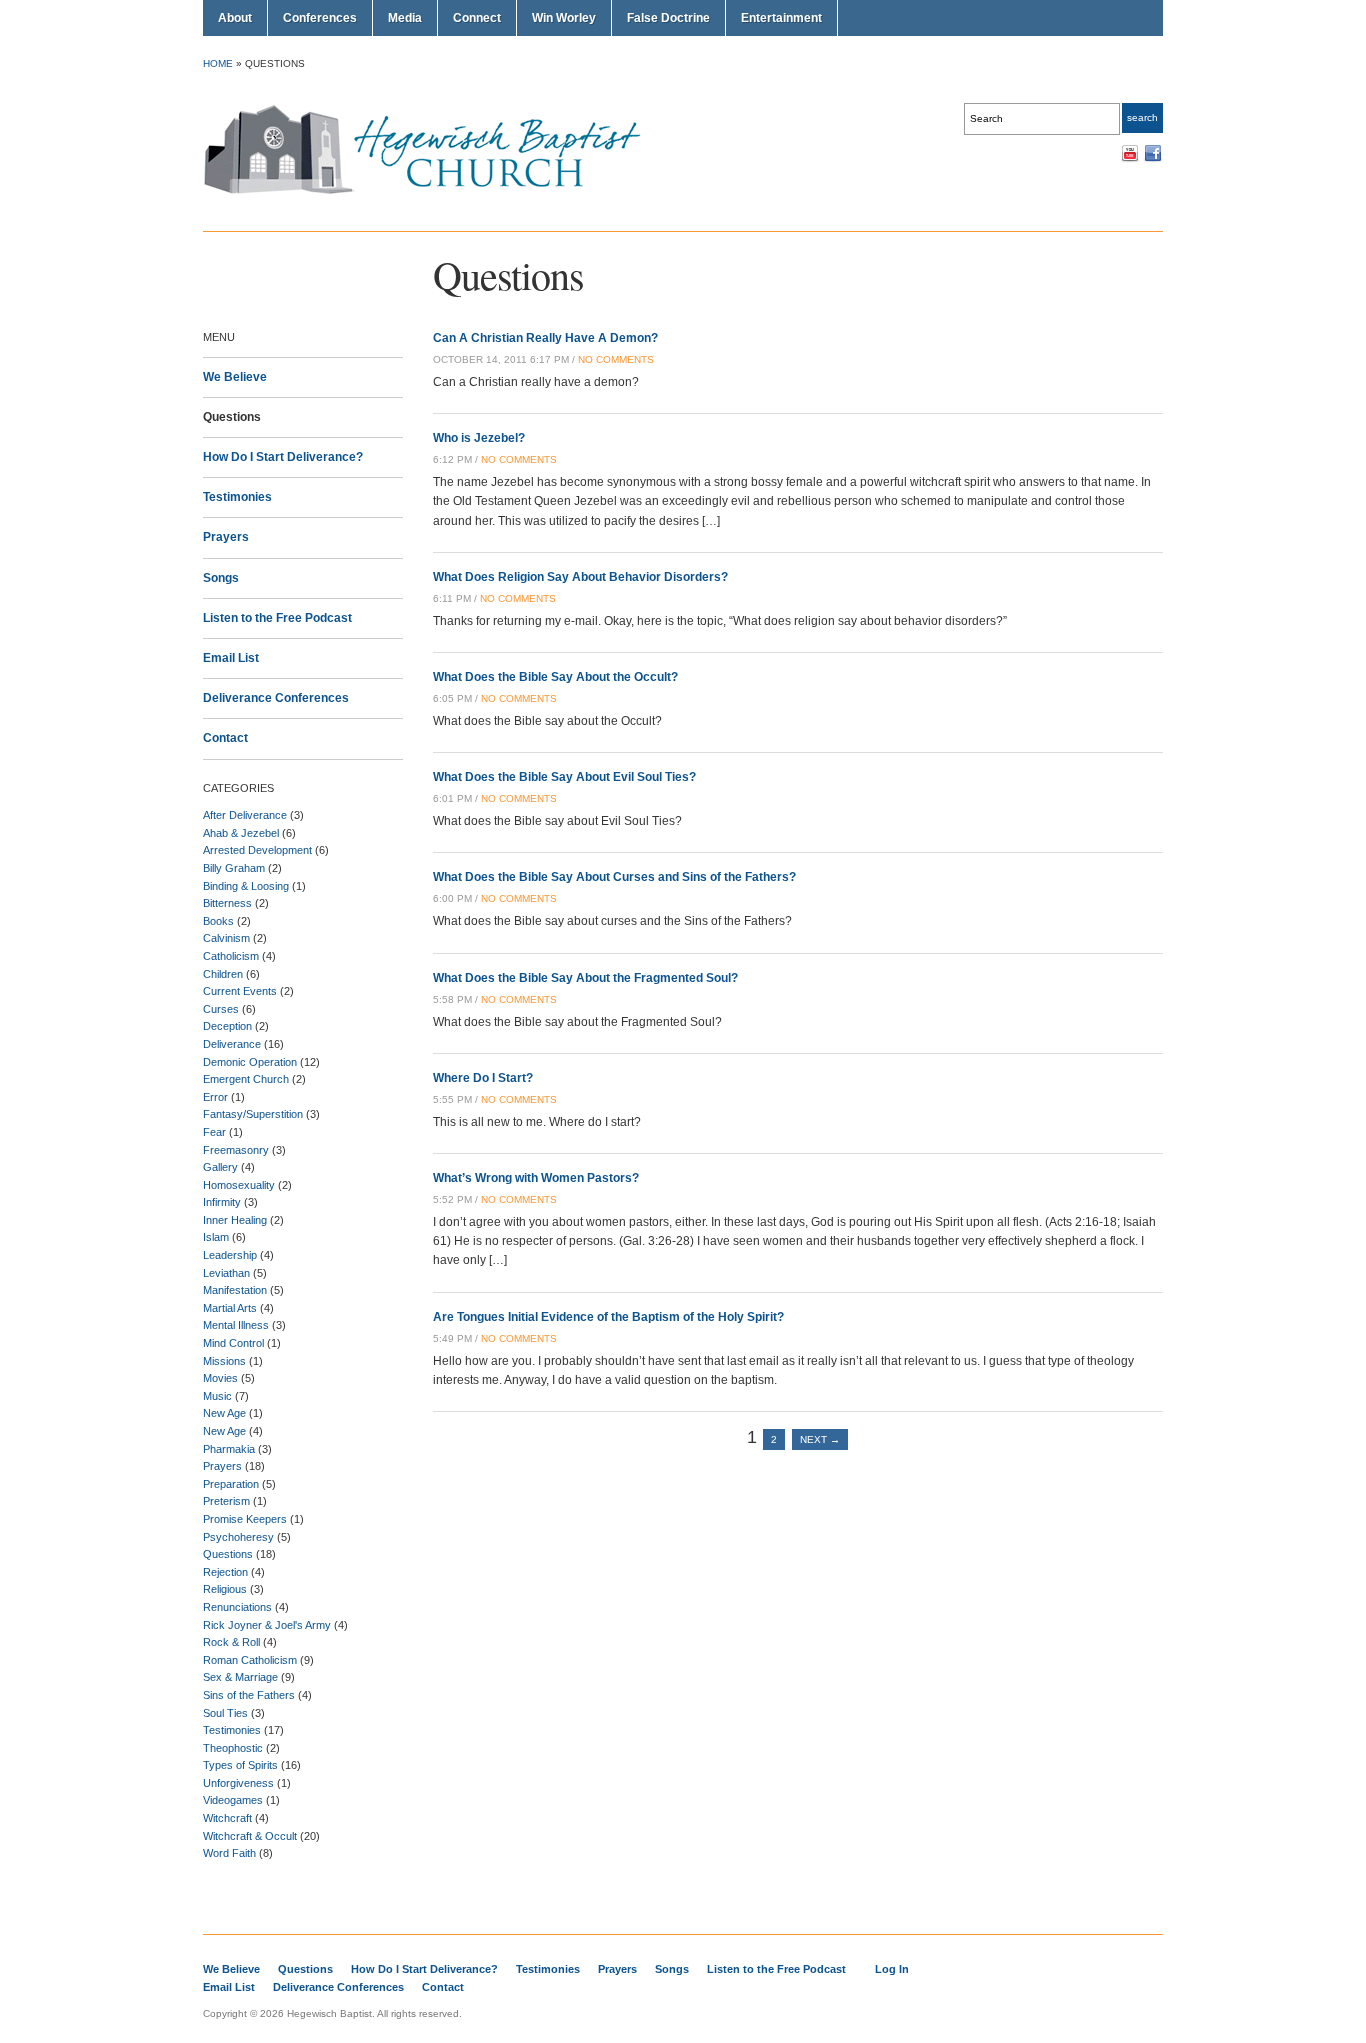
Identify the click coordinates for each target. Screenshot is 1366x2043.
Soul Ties (225, 1713)
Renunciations (237, 1607)
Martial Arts (230, 1308)
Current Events (240, 991)
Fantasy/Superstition (253, 1114)
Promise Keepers (245, 1519)
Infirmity (222, 1202)
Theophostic (233, 1748)
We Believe (235, 377)
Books (218, 921)
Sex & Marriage (240, 1677)
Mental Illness (236, 1325)
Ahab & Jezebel (241, 833)
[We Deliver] (433, 193)
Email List (231, 658)
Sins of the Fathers (249, 1695)
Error (215, 1097)
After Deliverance (245, 815)
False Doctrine (668, 18)
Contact (225, 738)
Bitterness (227, 903)
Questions (232, 417)
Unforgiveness (238, 1783)
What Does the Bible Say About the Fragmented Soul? (585, 978)
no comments (616, 359)
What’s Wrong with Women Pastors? (536, 1178)
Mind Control (233, 1343)
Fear (214, 1132)
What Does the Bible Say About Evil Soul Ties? (564, 777)
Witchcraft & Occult (250, 1836)
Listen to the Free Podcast (277, 618)
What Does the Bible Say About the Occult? (555, 677)
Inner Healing (235, 1220)
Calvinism (226, 938)
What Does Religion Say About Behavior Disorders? (580, 577)
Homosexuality (239, 1185)
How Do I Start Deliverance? (283, 457)
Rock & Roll (231, 1642)
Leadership (230, 1255)
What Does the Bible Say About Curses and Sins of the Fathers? (614, 877)
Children (223, 974)
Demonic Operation (250, 1062)
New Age (224, 1413)
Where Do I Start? (483, 1078)
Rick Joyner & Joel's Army (267, 1625)
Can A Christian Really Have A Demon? (545, 338)
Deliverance (232, 1044)
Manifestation (235, 1290)
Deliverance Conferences (276, 698)
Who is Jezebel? (479, 438)
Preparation (231, 1484)
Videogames (233, 1800)
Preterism (226, 1501)
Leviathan (226, 1273)
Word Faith (229, 1853)
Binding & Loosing (246, 886)
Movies (220, 1378)
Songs (221, 578)
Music (217, 1396)
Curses (221, 1009)
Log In (892, 1969)
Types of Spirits (240, 1765)
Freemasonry (236, 1150)
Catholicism (231, 956)
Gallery (220, 1167)
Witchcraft (227, 1818)
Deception (227, 1026)
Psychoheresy (238, 1537)
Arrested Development (257, 850)
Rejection (225, 1572)
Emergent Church (246, 1079)
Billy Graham (234, 868)
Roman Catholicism (250, 1660)
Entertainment (781, 18)
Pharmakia (229, 1449)
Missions (224, 1361)
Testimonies (237, 497)
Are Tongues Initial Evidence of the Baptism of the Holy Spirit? (608, 1317)
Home (218, 63)
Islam (216, 1237)
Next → (820, 1439)
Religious (225, 1589)
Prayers (226, 537)
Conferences (320, 18)
